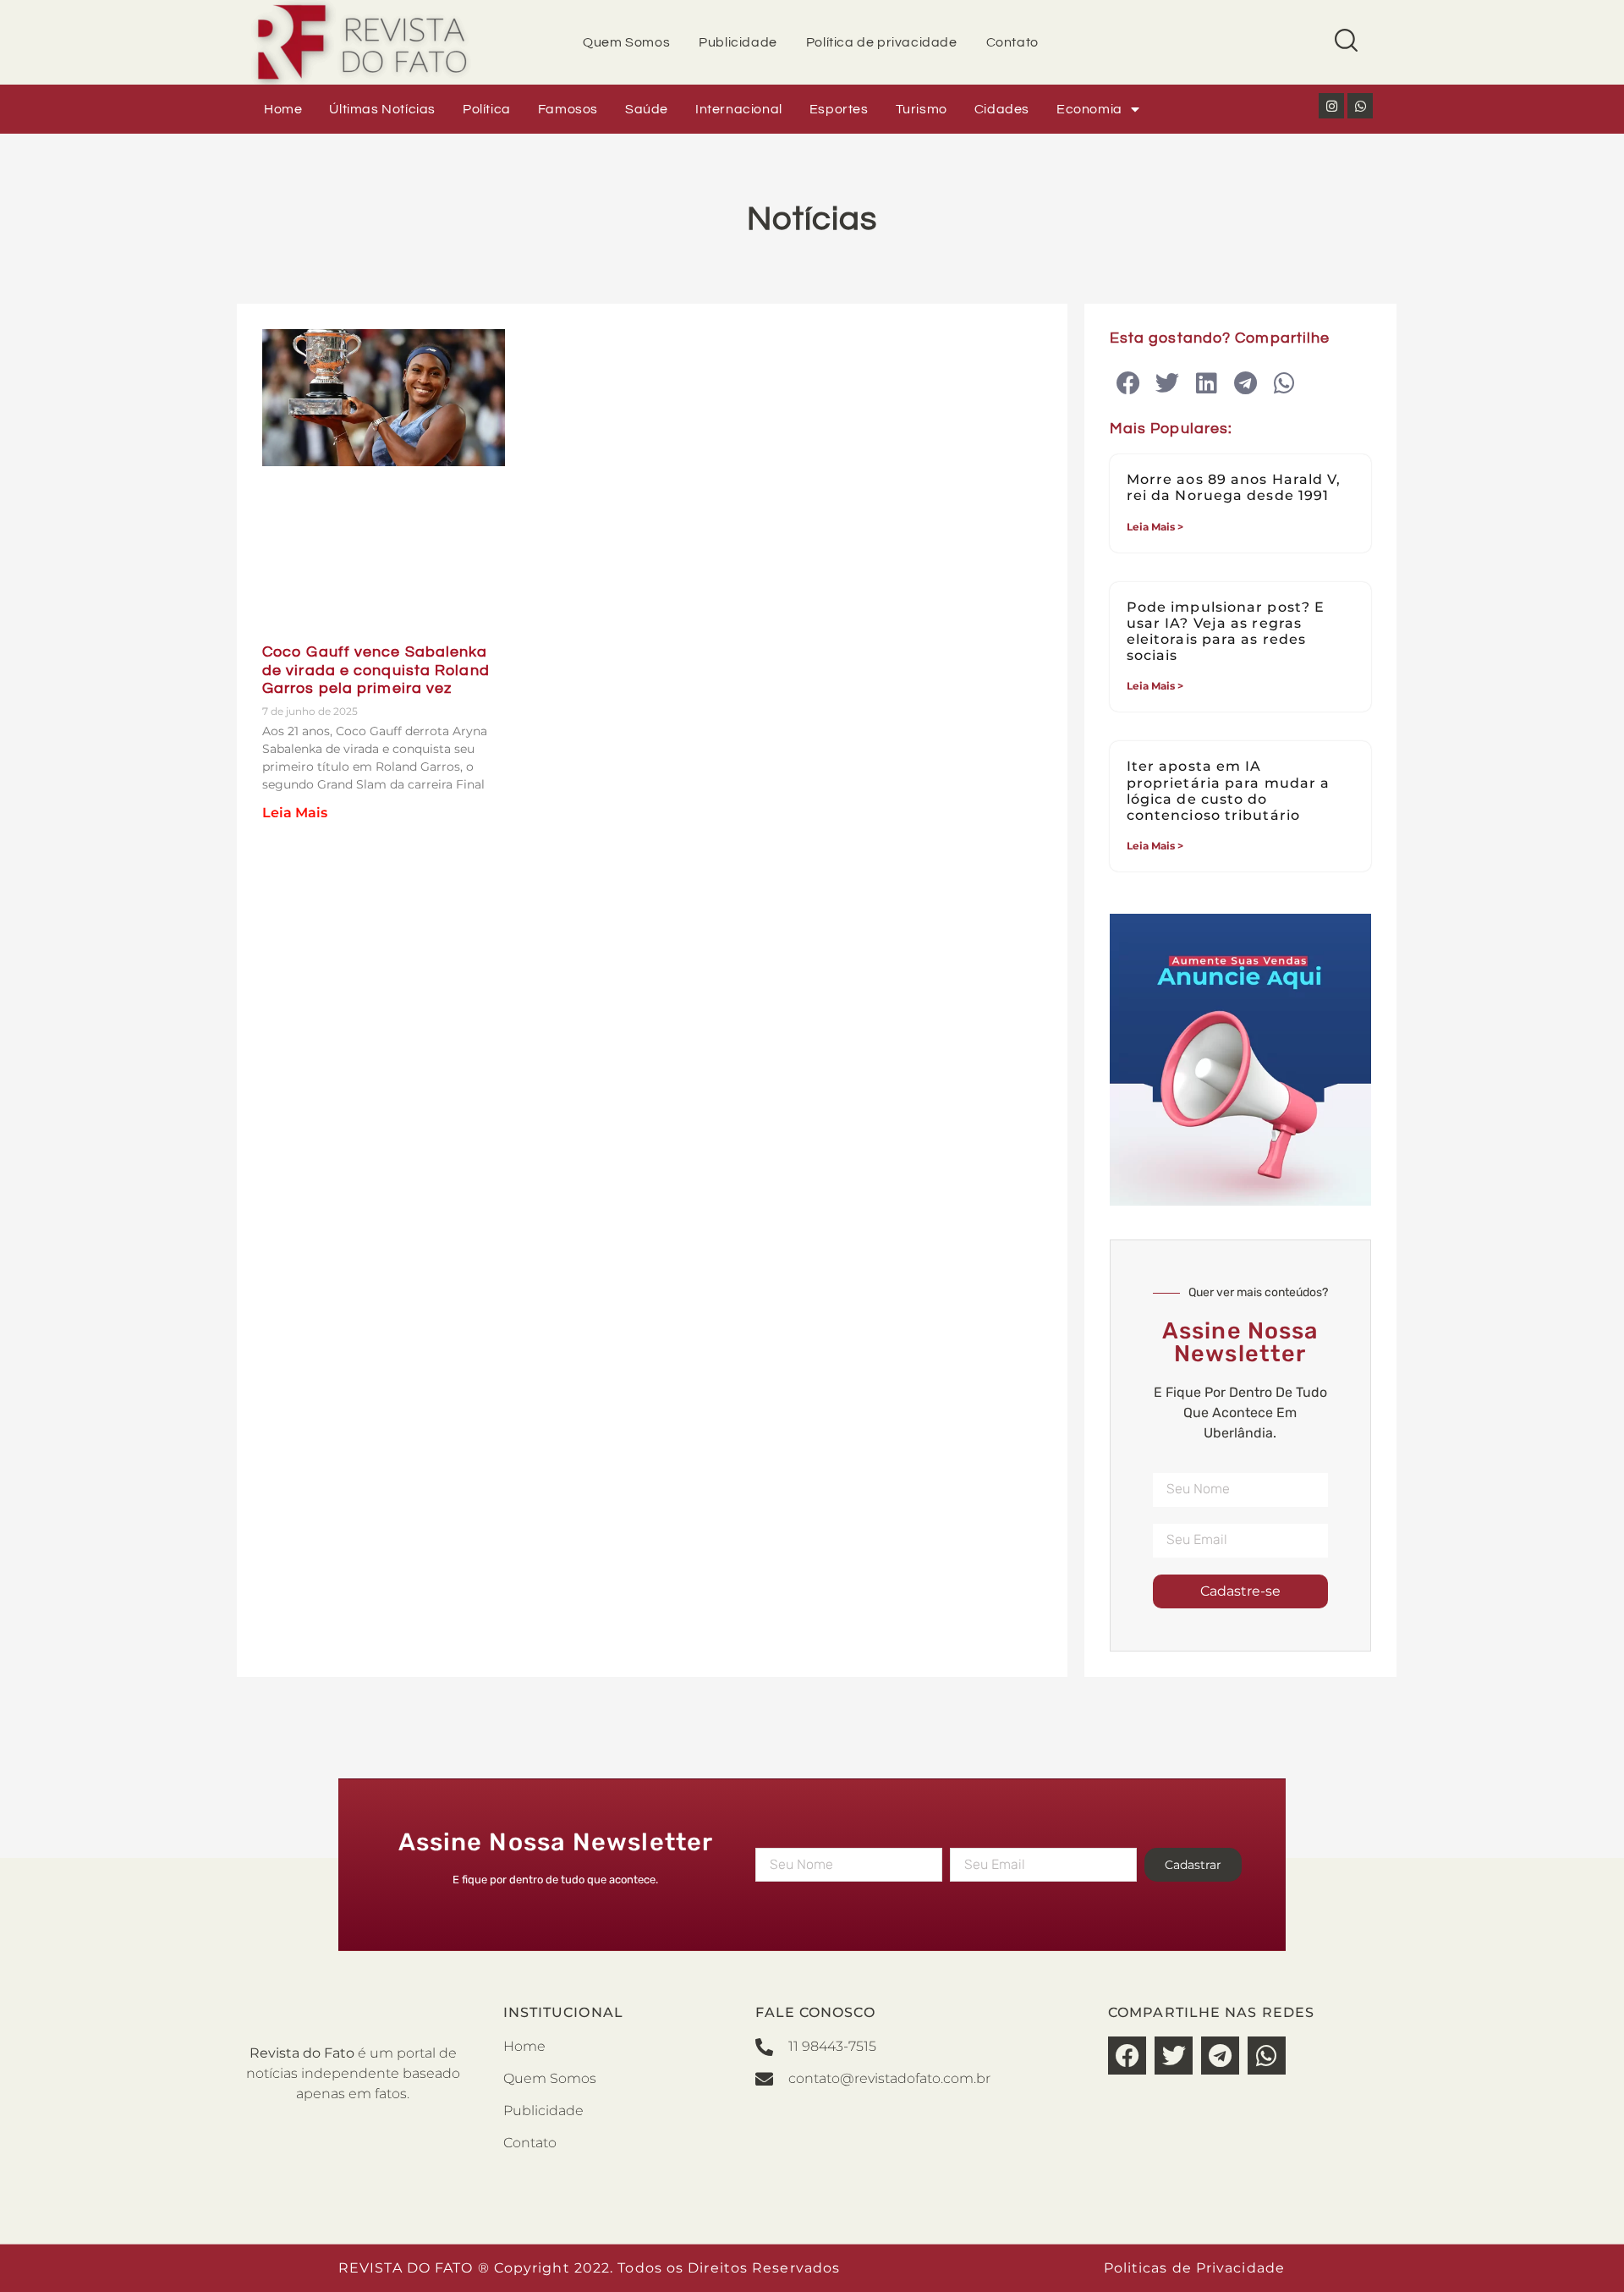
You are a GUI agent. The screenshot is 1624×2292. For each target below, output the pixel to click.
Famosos (568, 109)
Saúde (647, 109)
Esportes (839, 109)
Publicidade (738, 42)
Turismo (922, 109)
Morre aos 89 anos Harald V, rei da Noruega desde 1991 (1234, 487)
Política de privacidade (882, 42)
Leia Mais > (1155, 527)
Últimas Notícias (382, 109)
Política (487, 109)
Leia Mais (295, 813)
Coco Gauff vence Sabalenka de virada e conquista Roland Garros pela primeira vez (376, 670)
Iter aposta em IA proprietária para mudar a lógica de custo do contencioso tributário (1229, 791)
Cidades (1002, 109)
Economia (1089, 109)
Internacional (739, 109)
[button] (1129, 384)
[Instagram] (1331, 106)
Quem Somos (626, 42)
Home (283, 109)
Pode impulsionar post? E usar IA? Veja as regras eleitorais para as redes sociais (1226, 632)
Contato (1012, 42)
